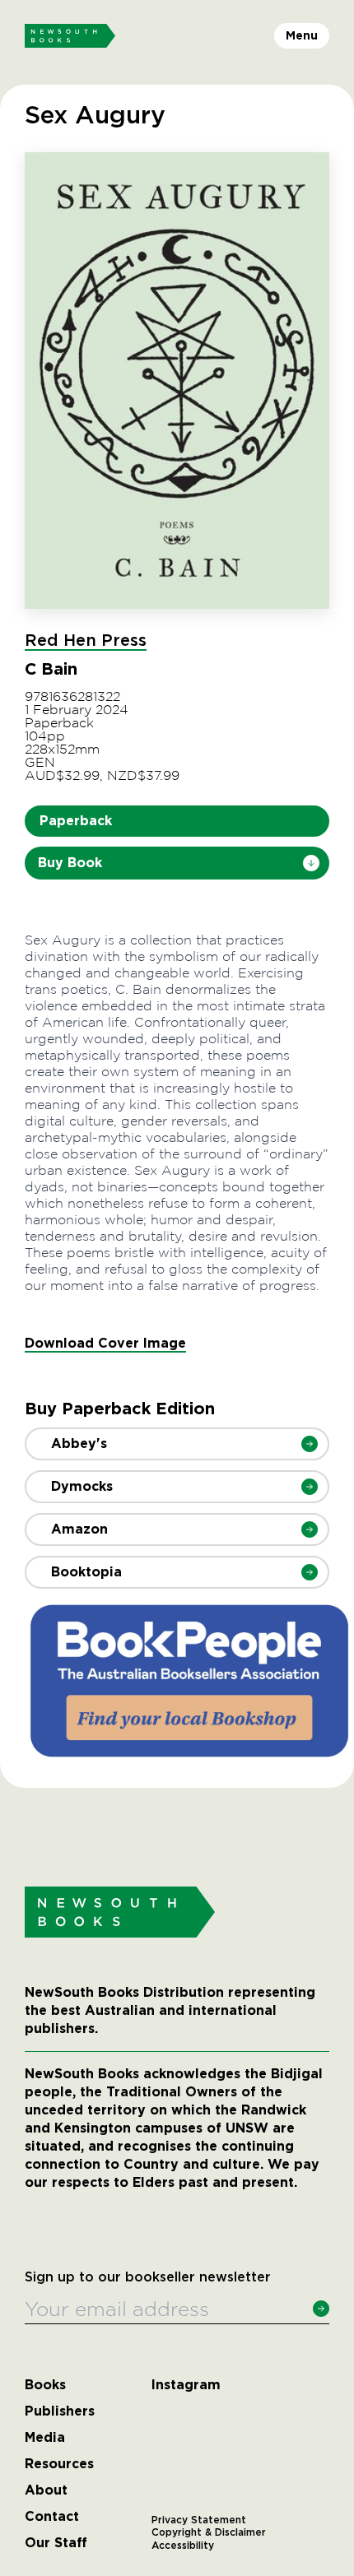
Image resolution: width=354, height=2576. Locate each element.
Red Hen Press (86, 641)
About (46, 2490)
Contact (52, 2517)
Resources (59, 2464)
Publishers (60, 2411)
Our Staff (56, 2543)
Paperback (76, 821)
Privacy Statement (199, 2520)
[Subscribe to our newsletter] (321, 2309)
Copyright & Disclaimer (209, 2532)
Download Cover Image (105, 1343)
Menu (302, 35)
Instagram (186, 2385)
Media (45, 2438)
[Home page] (70, 36)
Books (45, 2385)
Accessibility (183, 2546)
